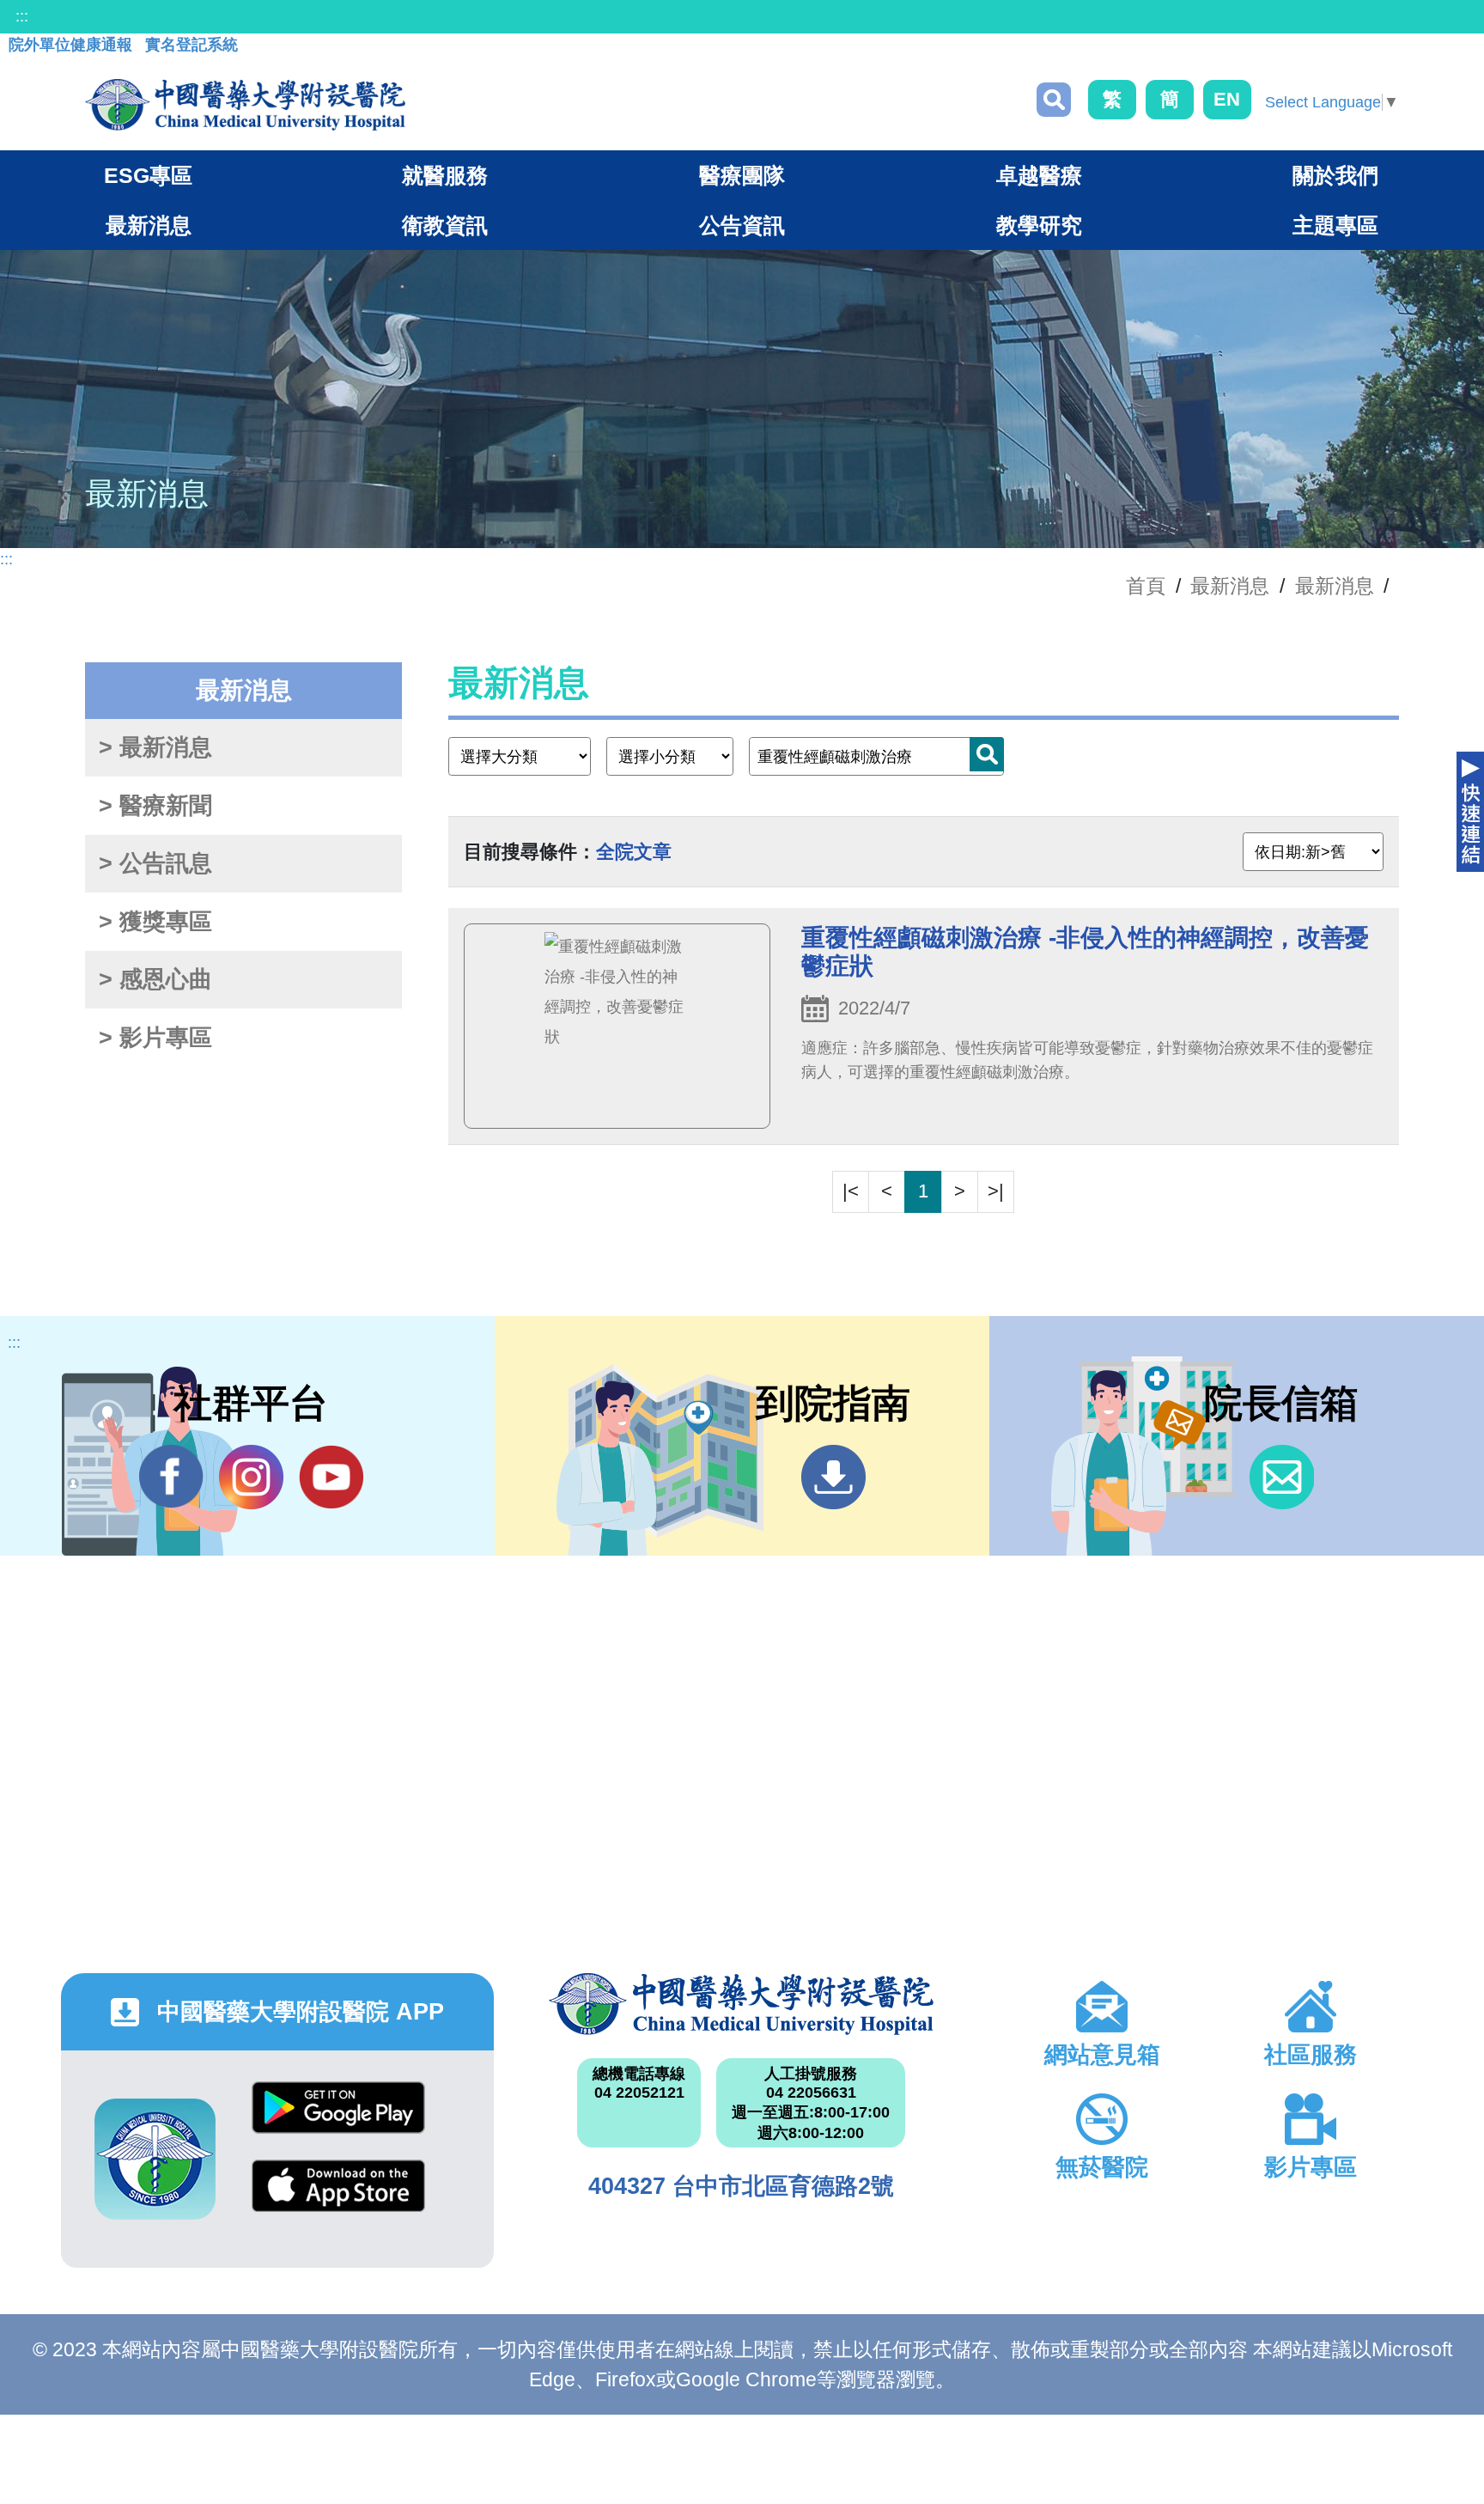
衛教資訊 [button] (445, 225)
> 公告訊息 (155, 863)
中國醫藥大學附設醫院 (742, 2004)
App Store (338, 2199)
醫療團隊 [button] (742, 175)
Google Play (338, 2120)
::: (22, 16)
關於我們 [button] (1335, 175)
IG (251, 1477)
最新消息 (1335, 586)
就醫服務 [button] (445, 175)
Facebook (171, 1477)
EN (1227, 99)
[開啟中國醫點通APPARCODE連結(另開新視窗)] (155, 2159)
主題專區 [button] (1335, 225)
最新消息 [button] (149, 225)
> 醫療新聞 (155, 806)
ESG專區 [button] (148, 175)
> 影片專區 (155, 1038)
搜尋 (1054, 100)
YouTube (331, 1477)
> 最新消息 (155, 747)
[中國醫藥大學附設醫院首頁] (245, 105)
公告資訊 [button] (742, 225)
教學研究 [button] (1039, 225)
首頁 (1146, 586)
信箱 (1282, 1477)
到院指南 (833, 1477)
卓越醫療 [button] (1039, 175)
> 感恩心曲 (155, 979)
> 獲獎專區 (155, 922)
